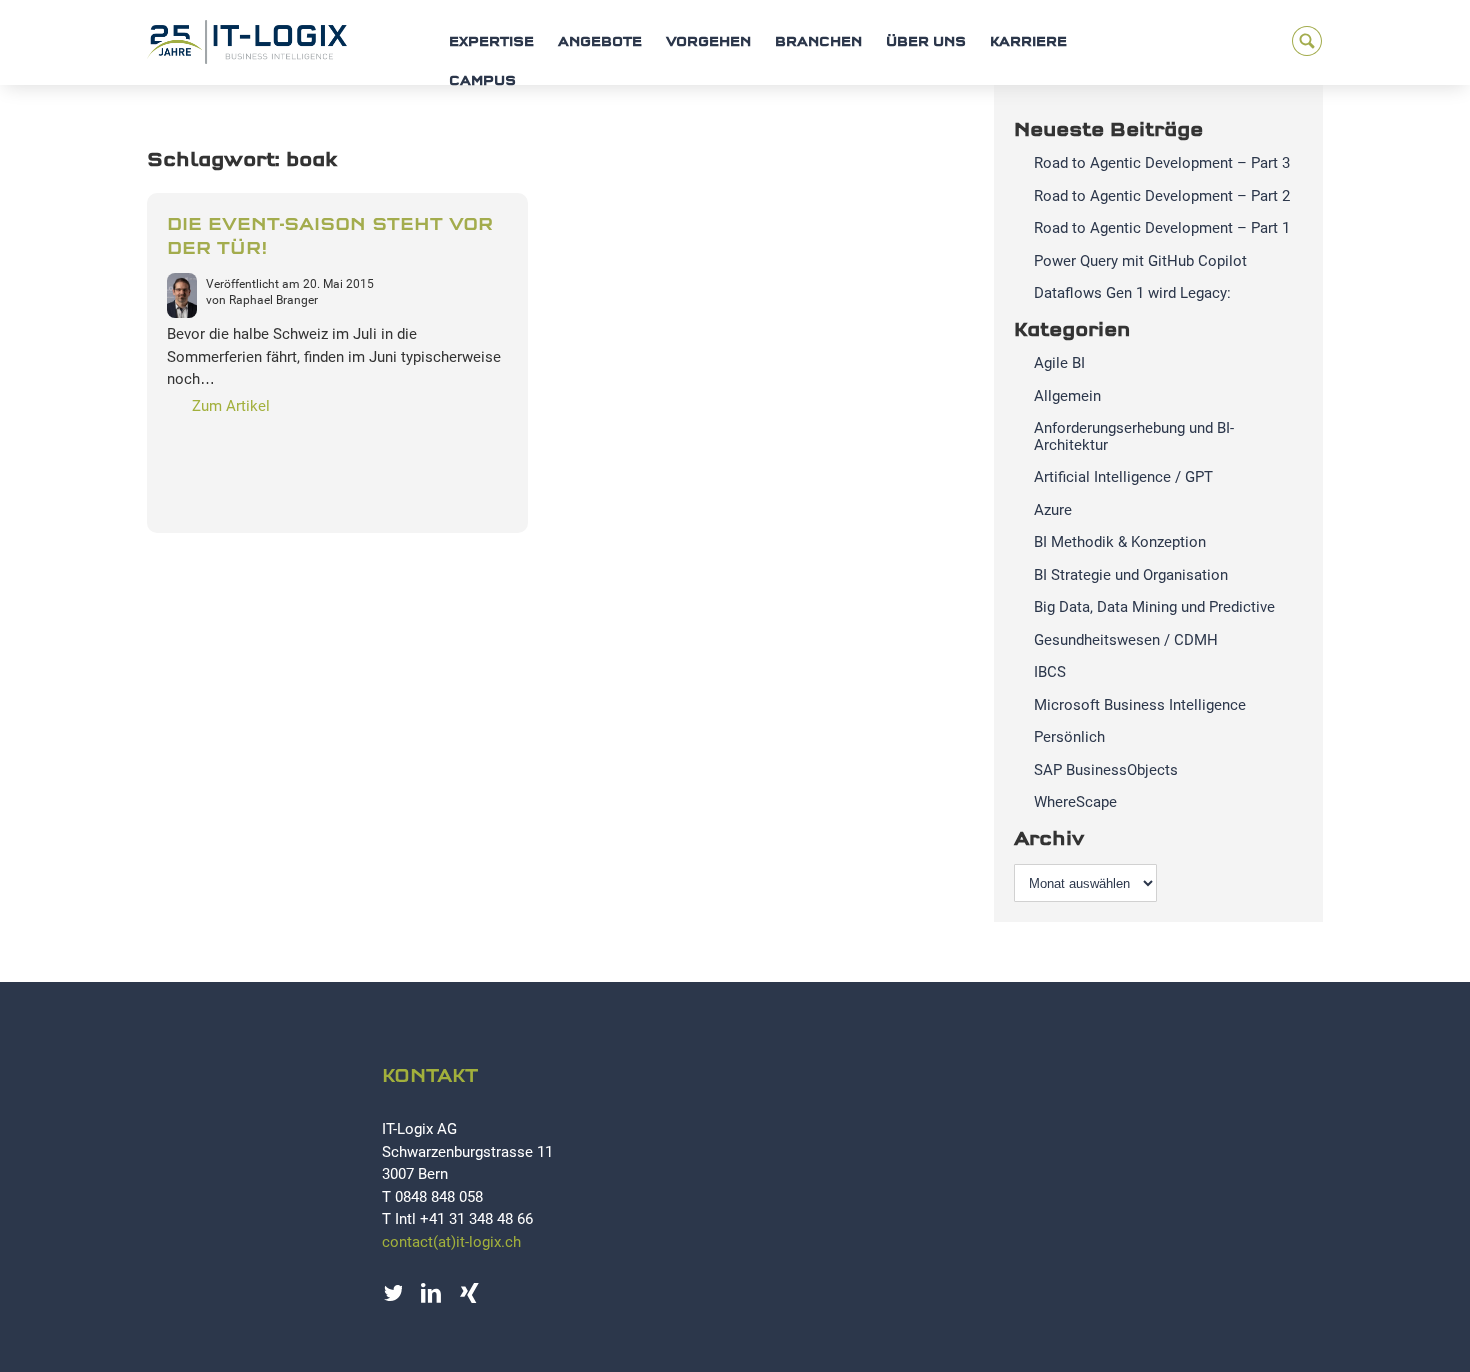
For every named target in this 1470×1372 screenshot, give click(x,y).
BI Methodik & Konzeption (1120, 542)
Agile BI (1059, 363)
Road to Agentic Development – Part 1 (1162, 228)
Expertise (491, 42)
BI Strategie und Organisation (1131, 575)
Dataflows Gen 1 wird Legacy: (1132, 293)
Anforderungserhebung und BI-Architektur (1134, 436)
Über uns (926, 42)
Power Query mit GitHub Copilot (1140, 261)
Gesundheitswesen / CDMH (1126, 640)
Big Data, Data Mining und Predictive (1154, 607)
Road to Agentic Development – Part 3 (1162, 163)
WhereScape (1075, 802)
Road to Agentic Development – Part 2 (1162, 196)
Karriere (1028, 42)
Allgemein (1067, 396)
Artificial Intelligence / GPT (1123, 477)
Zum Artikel (231, 406)
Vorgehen (708, 42)
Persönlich (1069, 737)
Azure (1053, 510)
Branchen (818, 42)
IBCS (1050, 672)
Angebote (600, 42)
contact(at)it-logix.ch (451, 1242)
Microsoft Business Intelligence (1140, 705)
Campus (482, 81)
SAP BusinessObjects (1106, 770)
